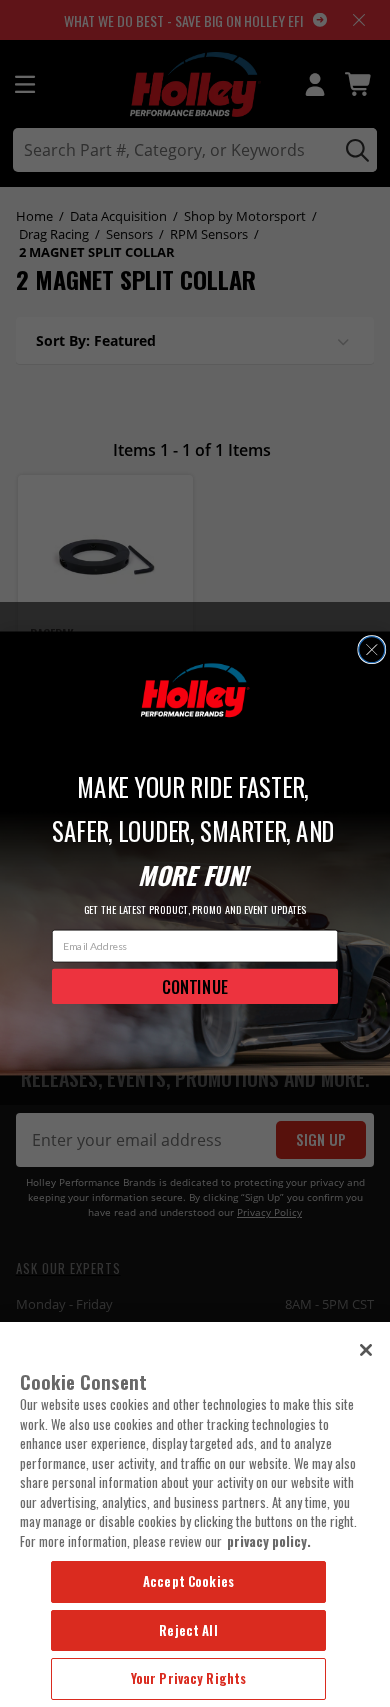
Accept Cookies (188, 1581)
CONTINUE (195, 986)
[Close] (366, 1350)
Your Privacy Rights (188, 1678)
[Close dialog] (372, 650)
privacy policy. (269, 1541)
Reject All (188, 1630)
